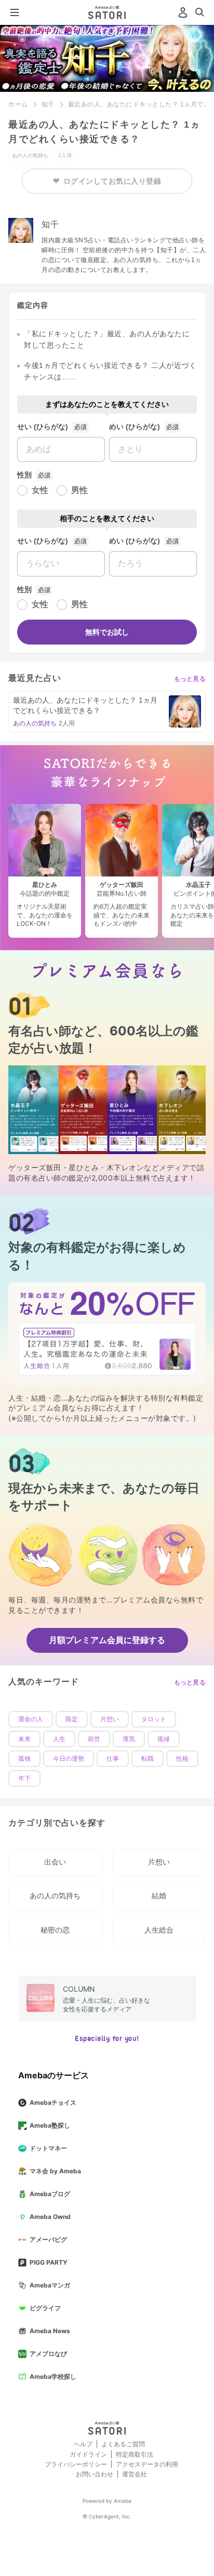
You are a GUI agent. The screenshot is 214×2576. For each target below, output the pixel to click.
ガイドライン (88, 2454)
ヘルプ (83, 2444)
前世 (94, 1739)
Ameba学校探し (53, 2376)
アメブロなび (48, 2354)
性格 (182, 1759)
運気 (129, 1739)
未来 (24, 1739)
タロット (154, 1719)
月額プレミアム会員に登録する (107, 1640)
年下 (24, 1778)
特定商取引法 (135, 2454)
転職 (148, 1759)
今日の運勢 (69, 1759)
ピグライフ (45, 2308)
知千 (48, 104)
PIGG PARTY (49, 2262)
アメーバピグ (48, 2239)
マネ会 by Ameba (55, 2171)
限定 (72, 1719)
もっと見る (190, 679)
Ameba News (50, 2331)
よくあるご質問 (123, 2444)
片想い (110, 1719)
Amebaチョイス (53, 2102)
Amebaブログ (50, 2194)
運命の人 (31, 1719)
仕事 (113, 1759)
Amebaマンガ (50, 2285)
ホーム (18, 104)
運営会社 (135, 2474)
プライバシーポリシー (76, 2464)
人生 (59, 1739)
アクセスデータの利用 (147, 2464)
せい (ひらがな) (43, 427)
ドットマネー (48, 2148)
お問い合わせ (95, 2474)
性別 (24, 475)
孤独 (24, 1759)
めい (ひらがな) (135, 427)
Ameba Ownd (50, 2217)
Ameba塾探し (50, 2125)
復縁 (164, 1739)
